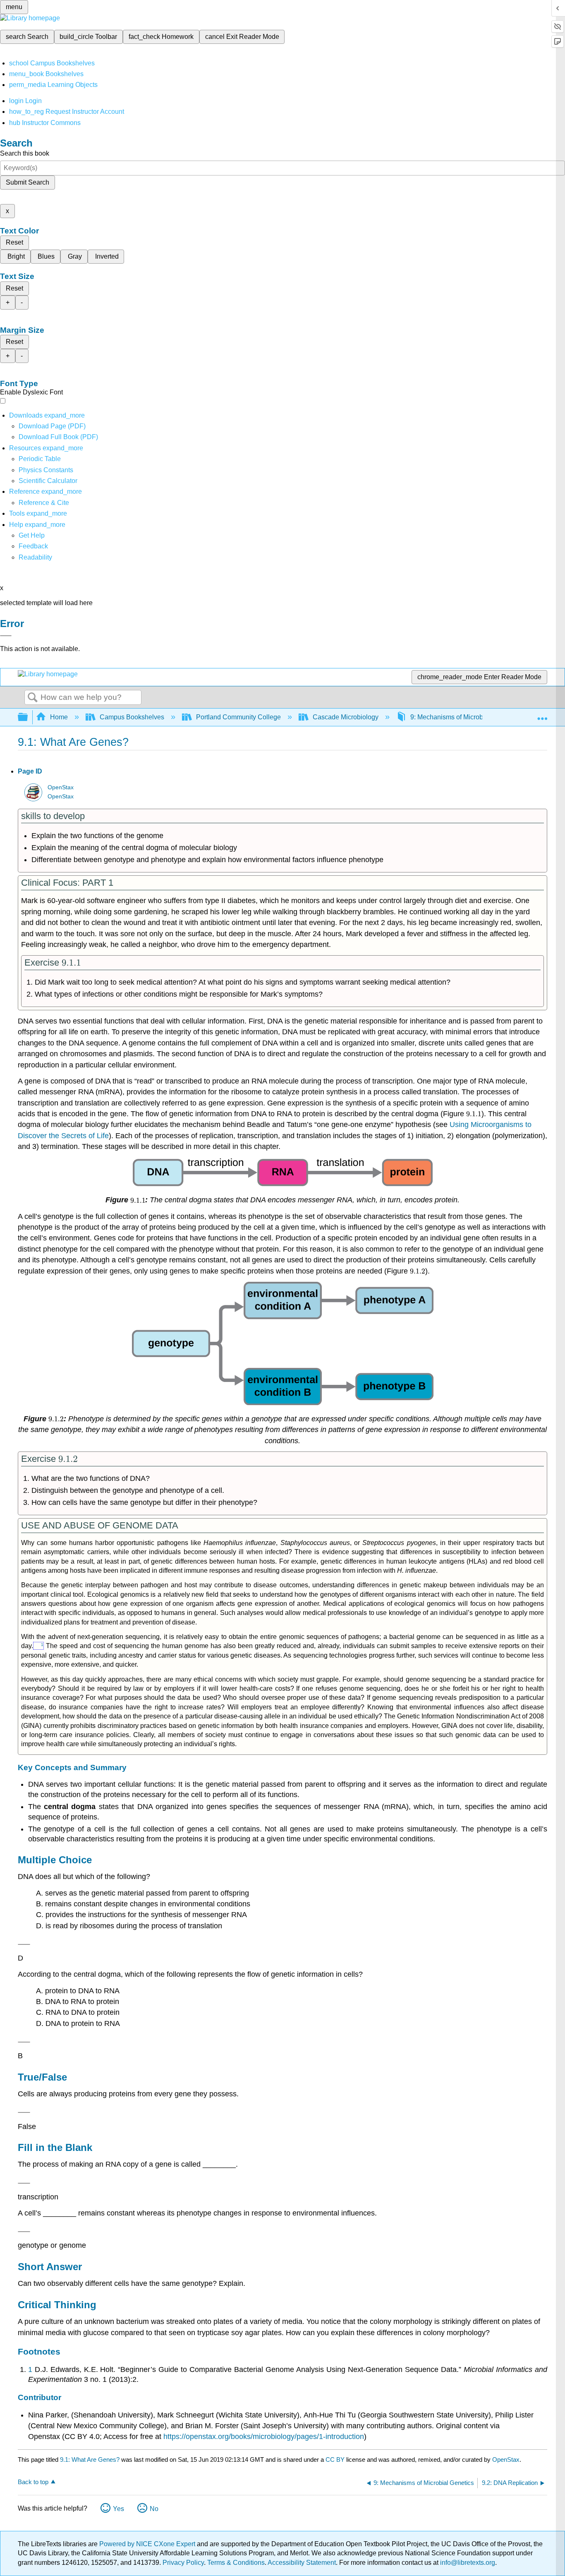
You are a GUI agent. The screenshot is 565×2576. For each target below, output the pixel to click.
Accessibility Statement (302, 2563)
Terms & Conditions (236, 2563)
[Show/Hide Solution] (24, 1944)
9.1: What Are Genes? (90, 2459)
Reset (14, 242)
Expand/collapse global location (542, 715)
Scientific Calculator (48, 481)
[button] (33, 546)
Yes (119, 2509)
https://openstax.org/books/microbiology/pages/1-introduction (264, 2437)
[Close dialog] (6, 636)
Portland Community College (238, 717)
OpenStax (61, 787)
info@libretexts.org (467, 2563)
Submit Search (28, 182)
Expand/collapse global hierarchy (28, 717)
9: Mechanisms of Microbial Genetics (464, 717)
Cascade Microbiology (346, 717)
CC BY (336, 2459)
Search (33, 698)
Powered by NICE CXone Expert (148, 2544)
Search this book (25, 153)
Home (59, 717)
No (154, 2509)
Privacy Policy (183, 2563)
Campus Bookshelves (132, 717)
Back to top (33, 2482)
